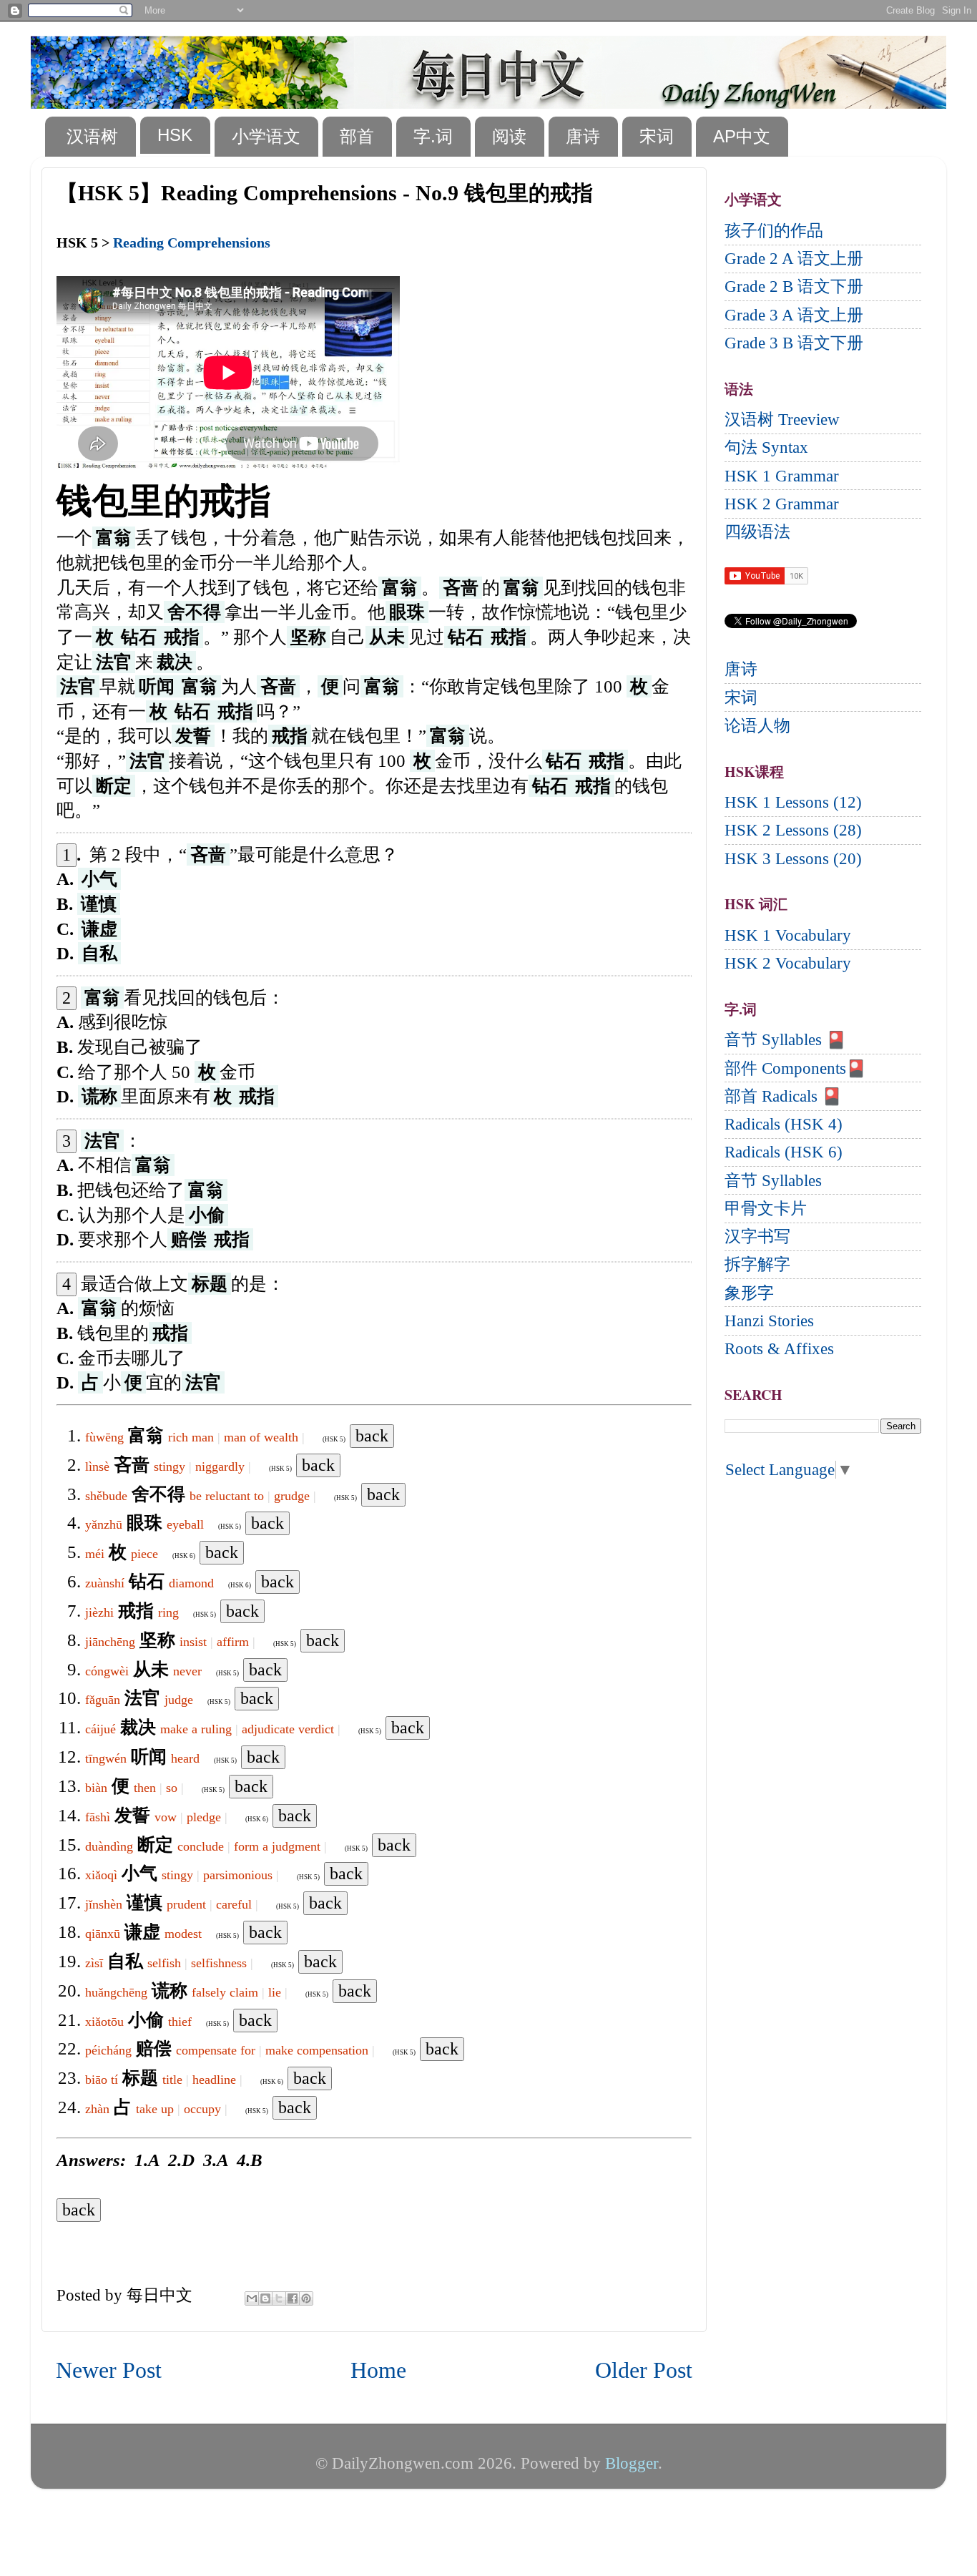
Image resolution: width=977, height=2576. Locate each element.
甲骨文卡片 (766, 1209)
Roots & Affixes (779, 1349)
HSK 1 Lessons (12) (793, 802)
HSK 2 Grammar (782, 504)
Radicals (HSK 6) (784, 1152)
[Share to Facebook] (293, 2298)
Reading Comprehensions (192, 243)
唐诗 (583, 136)
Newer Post (109, 2370)
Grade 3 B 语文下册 (794, 343)
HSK (175, 135)
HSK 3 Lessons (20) (793, 859)
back (372, 1436)
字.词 (433, 136)
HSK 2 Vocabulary (788, 963)
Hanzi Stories (769, 1321)
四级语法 (757, 532)
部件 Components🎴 (795, 1068)
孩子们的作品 (774, 231)
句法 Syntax (766, 447)
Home (378, 2370)
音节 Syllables (773, 1181)
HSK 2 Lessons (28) (793, 830)
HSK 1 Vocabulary (788, 935)
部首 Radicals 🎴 (783, 1096)
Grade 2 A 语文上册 (794, 259)
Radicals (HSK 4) (784, 1124)
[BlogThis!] (265, 2298)
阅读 (509, 136)
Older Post (644, 2370)
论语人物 (757, 726)
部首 (357, 136)
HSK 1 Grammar (782, 476)
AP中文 (742, 136)
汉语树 (92, 136)
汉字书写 (757, 1236)
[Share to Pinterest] (306, 2298)
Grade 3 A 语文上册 (794, 315)
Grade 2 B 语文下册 (794, 287)
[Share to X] (279, 2298)
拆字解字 (757, 1264)
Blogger (632, 2463)
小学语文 (266, 136)
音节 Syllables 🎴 (785, 1040)
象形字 (749, 1293)
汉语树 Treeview (782, 420)
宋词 (657, 136)
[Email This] (252, 2298)
